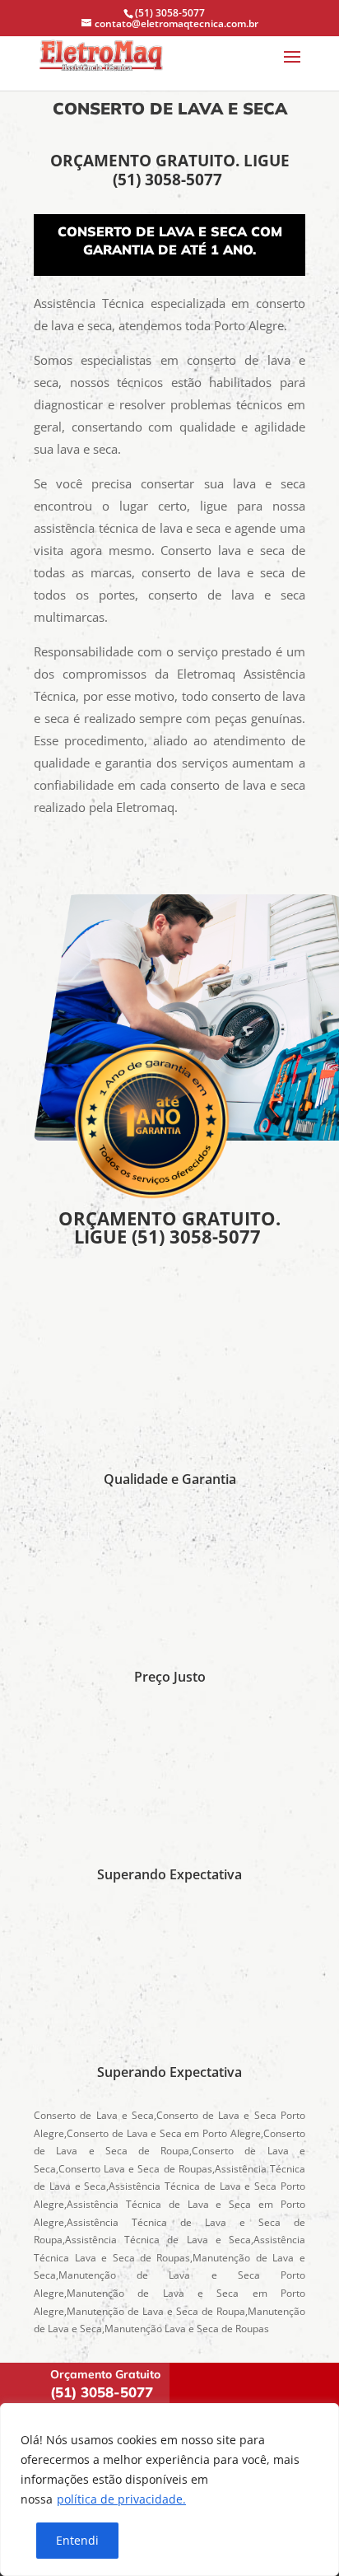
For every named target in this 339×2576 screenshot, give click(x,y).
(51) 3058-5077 (169, 180)
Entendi (77, 2540)
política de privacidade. (121, 2499)
